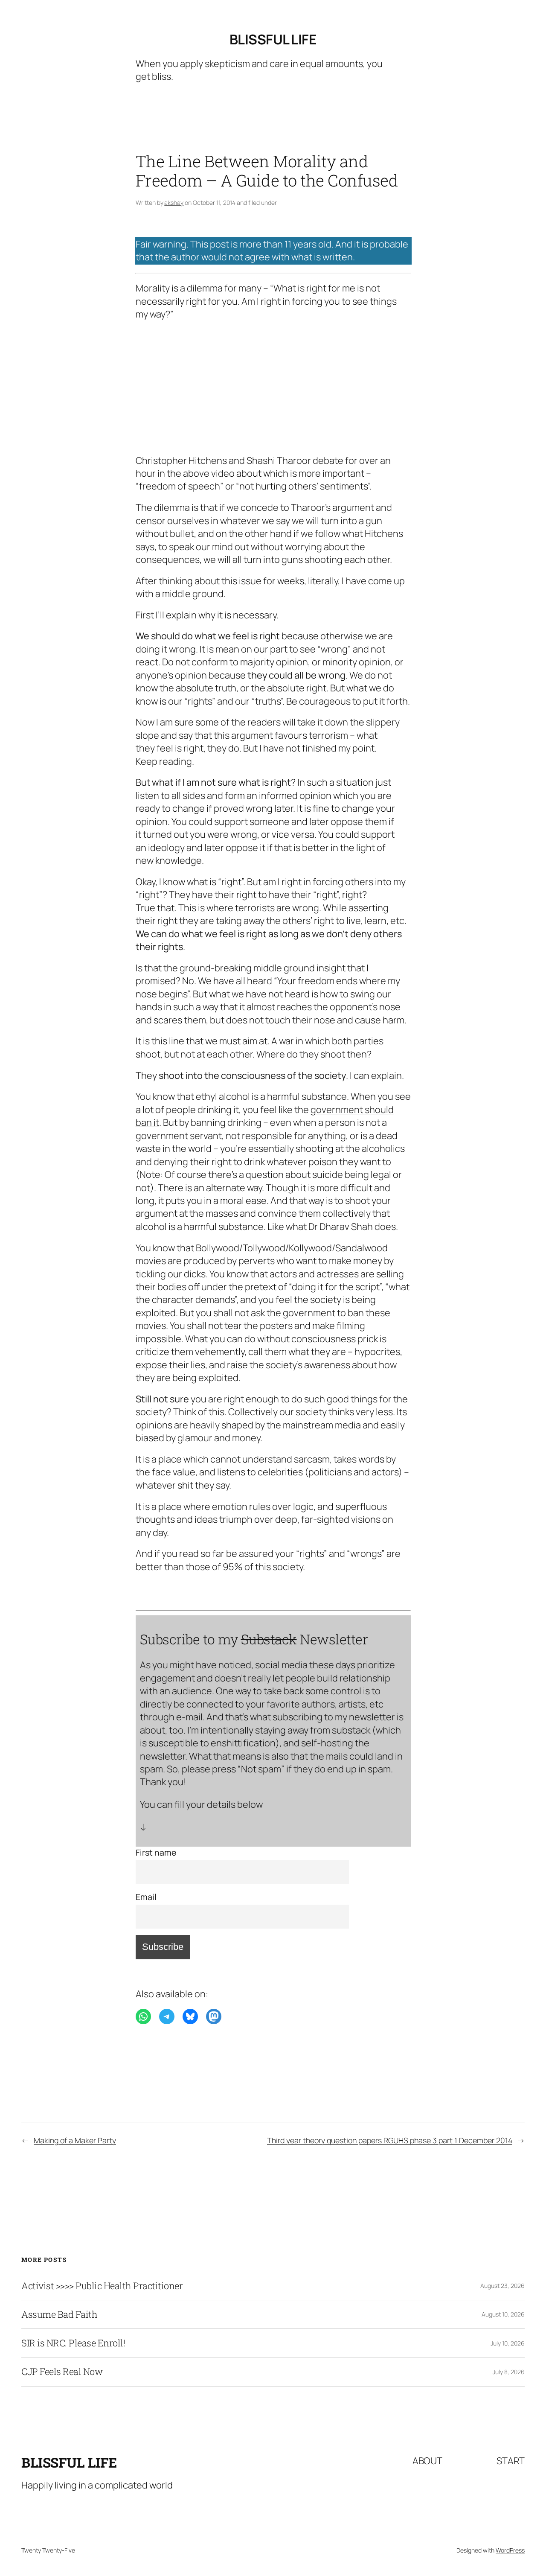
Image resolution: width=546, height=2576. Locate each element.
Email (146, 1897)
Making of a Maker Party (75, 2140)
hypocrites (377, 1352)
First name (156, 1852)
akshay (174, 203)
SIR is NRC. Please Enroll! (73, 2343)
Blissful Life (273, 39)
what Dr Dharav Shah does (341, 1227)
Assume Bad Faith (59, 2314)
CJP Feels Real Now (62, 2372)
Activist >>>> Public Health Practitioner (102, 2286)
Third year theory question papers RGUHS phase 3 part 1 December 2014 (390, 2140)
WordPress (510, 2550)
